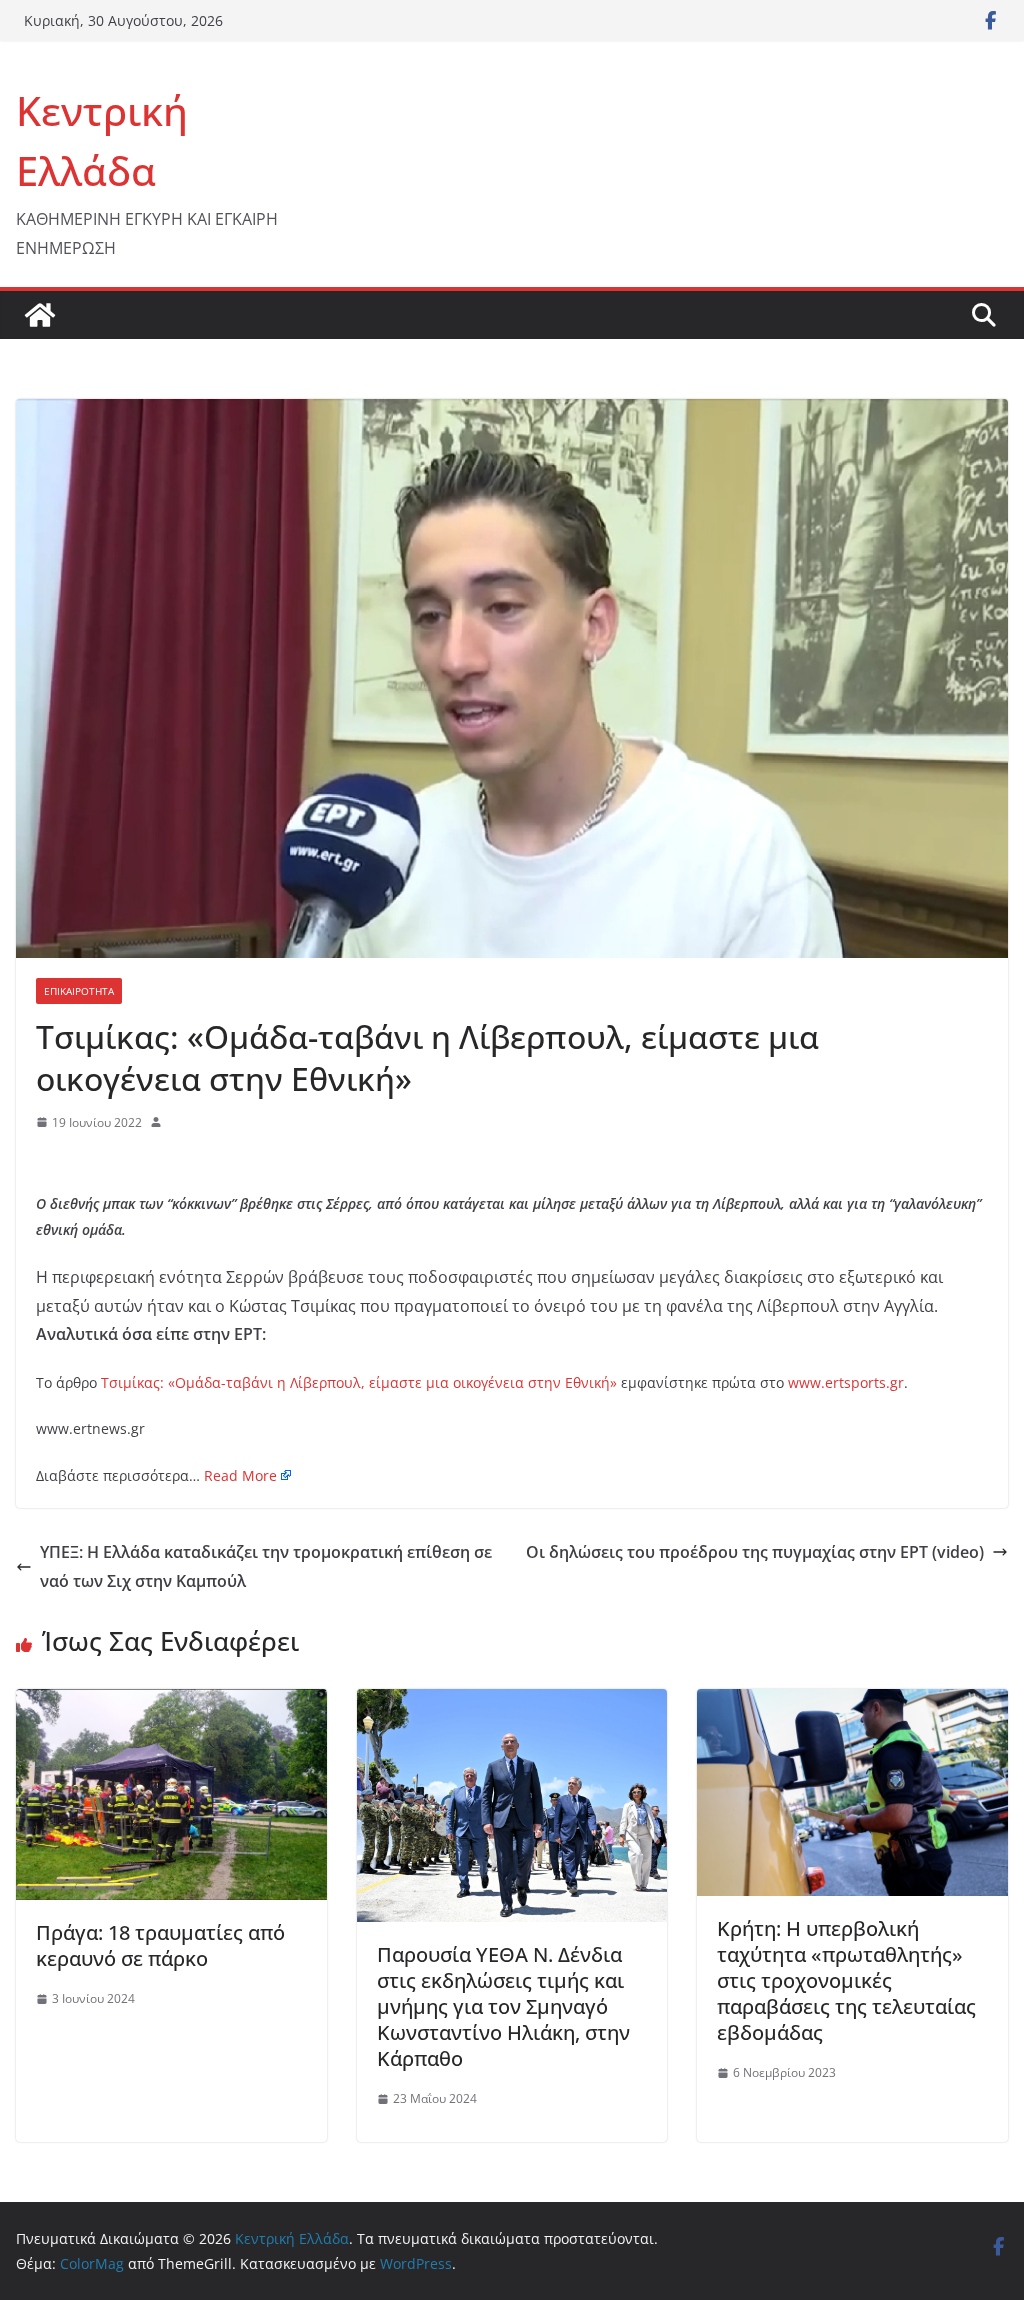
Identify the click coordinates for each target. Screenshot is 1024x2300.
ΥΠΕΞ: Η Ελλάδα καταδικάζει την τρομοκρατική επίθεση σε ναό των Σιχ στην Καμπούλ (266, 1566)
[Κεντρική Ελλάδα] (40, 315)
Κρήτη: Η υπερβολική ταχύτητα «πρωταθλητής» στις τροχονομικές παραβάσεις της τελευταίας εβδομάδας (846, 1980)
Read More (240, 1475)
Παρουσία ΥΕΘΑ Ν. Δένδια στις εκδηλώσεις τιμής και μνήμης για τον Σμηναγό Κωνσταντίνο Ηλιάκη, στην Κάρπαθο (503, 2006)
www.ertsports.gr (846, 1382)
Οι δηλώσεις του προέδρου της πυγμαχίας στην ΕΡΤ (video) (755, 1552)
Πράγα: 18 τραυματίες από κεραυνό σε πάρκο (160, 1945)
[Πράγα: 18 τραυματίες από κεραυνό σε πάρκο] (171, 1703)
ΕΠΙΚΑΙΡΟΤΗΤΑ (79, 991)
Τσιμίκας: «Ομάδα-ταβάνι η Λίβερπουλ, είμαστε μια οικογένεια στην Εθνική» (359, 1382)
